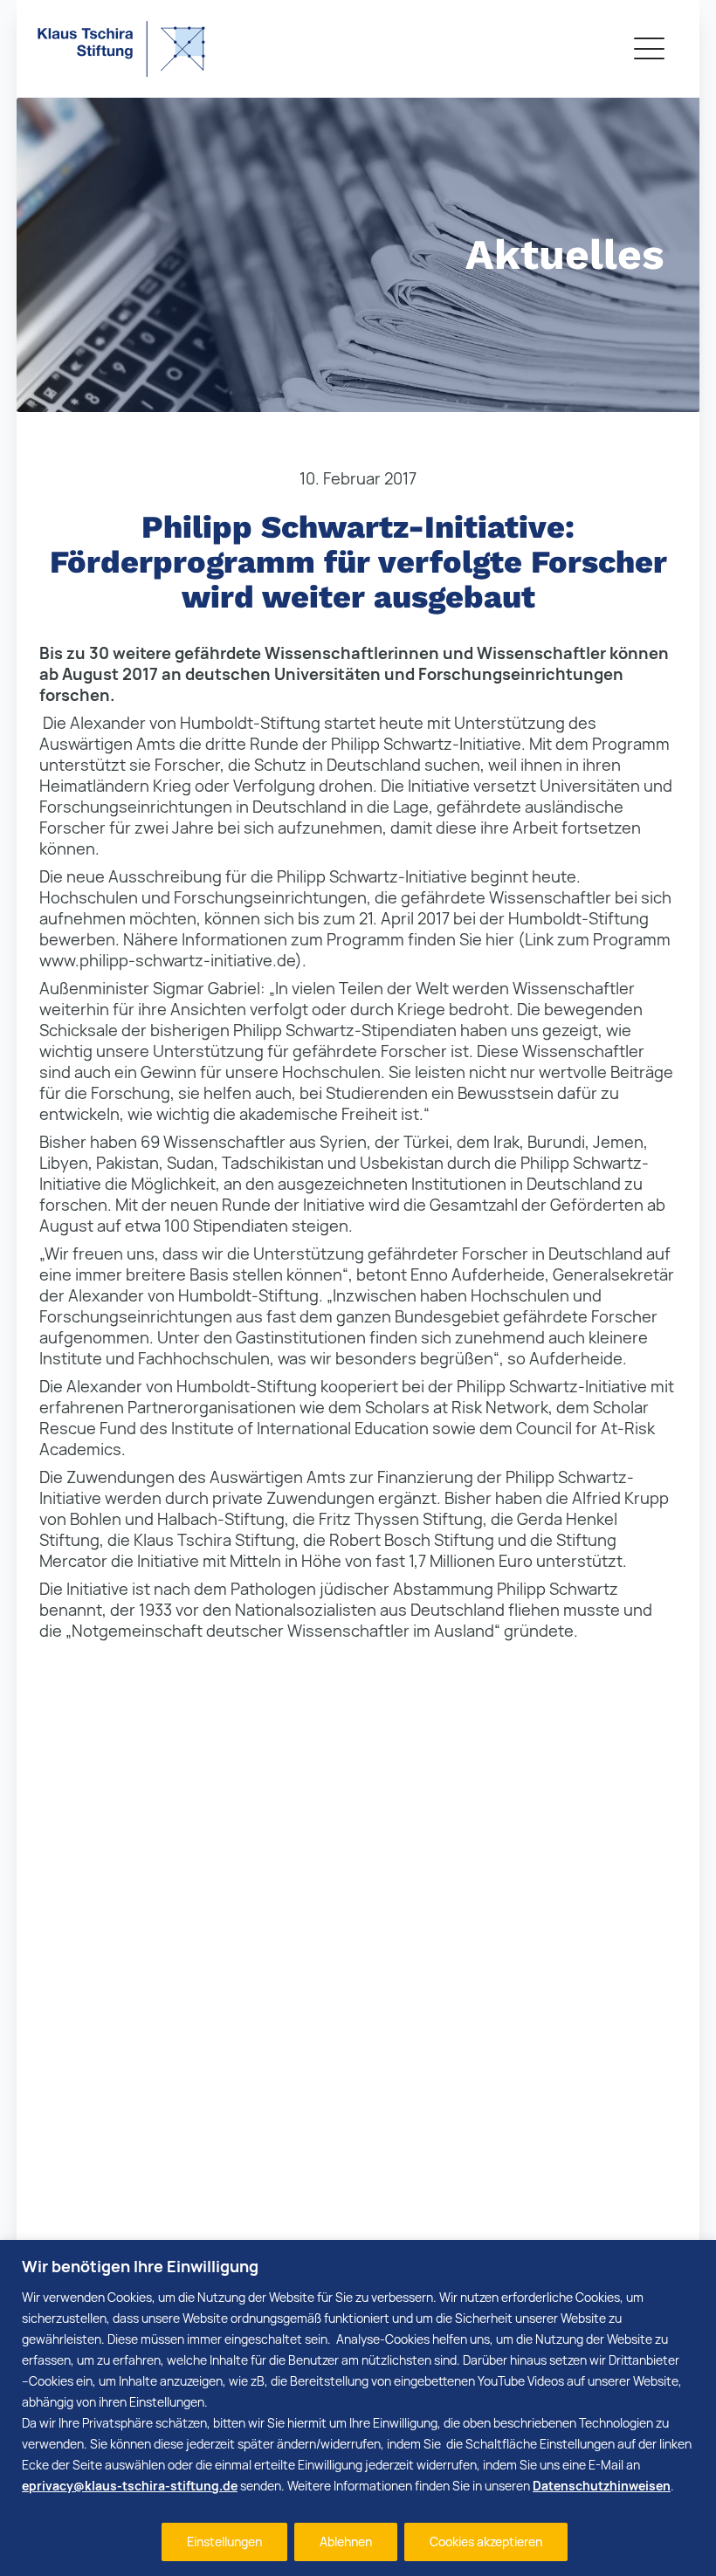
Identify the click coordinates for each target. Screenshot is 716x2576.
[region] (358, 2408)
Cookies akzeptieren (486, 2542)
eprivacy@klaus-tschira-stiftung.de (130, 2486)
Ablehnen (346, 2542)
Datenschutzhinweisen (602, 2486)
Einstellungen (224, 2542)
